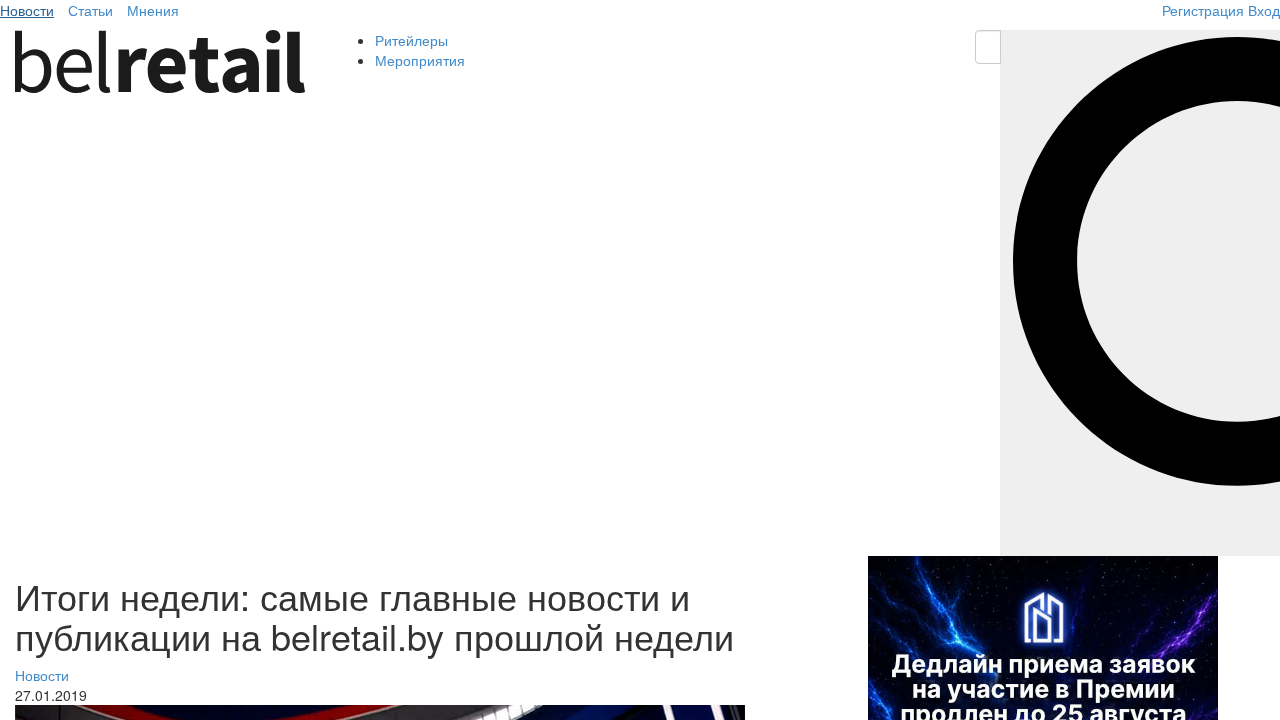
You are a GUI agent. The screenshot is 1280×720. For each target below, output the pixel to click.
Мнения (153, 10)
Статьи (90, 10)
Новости (27, 10)
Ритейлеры (411, 40)
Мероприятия (420, 60)
